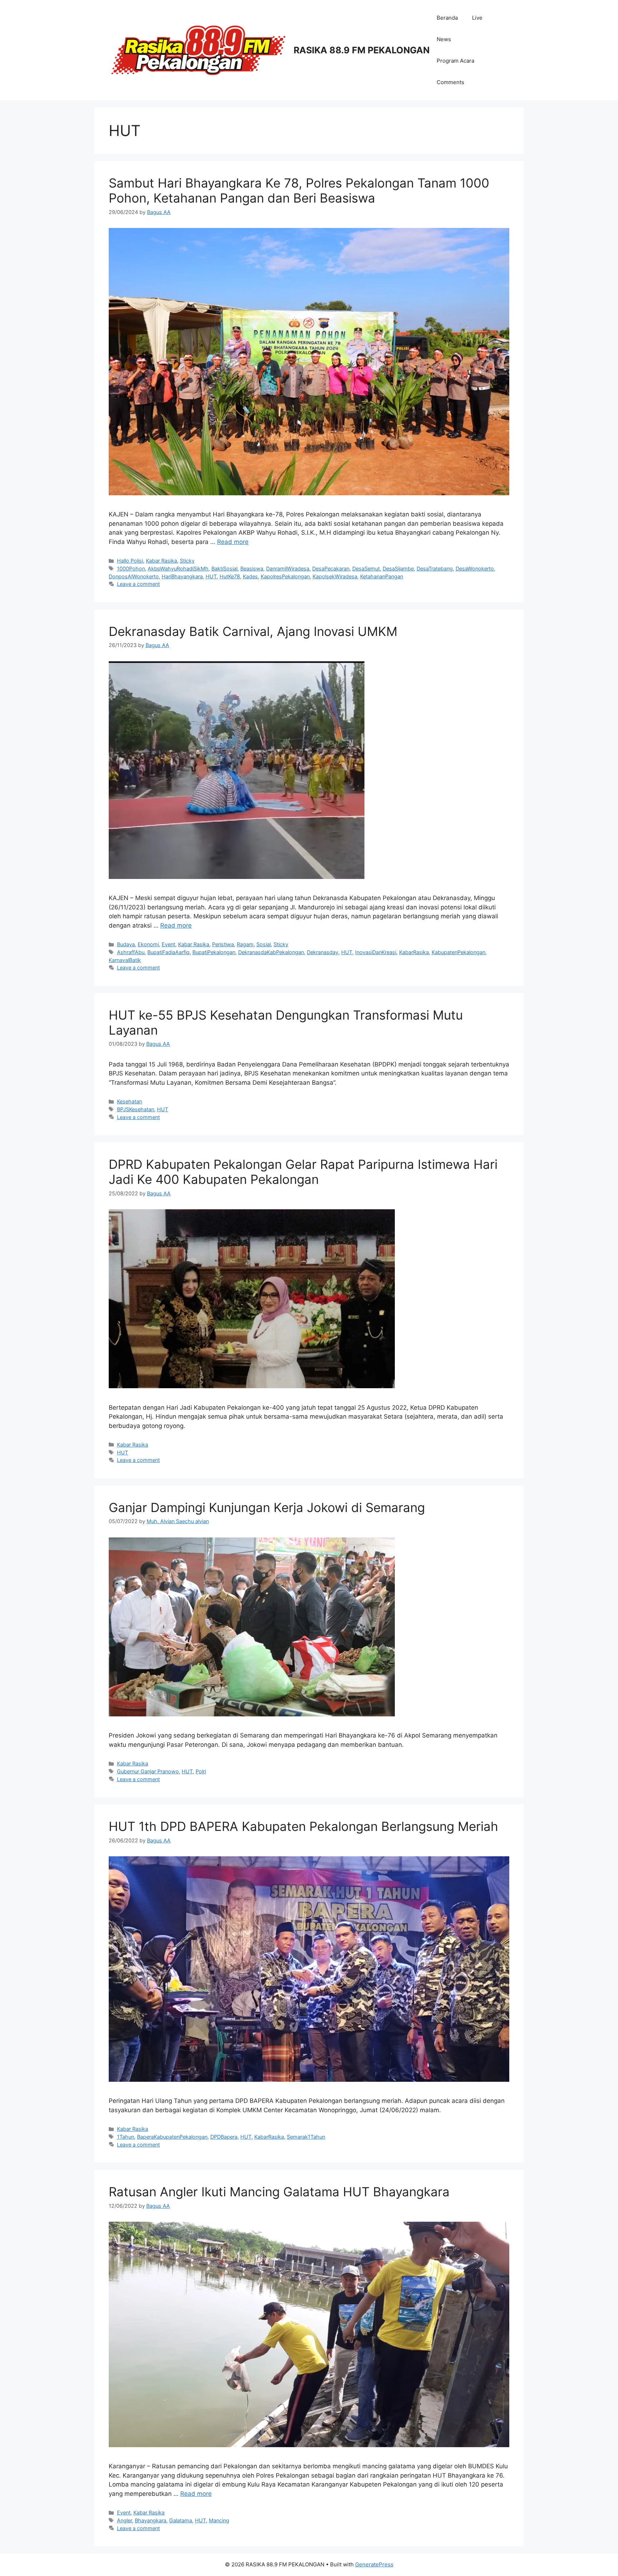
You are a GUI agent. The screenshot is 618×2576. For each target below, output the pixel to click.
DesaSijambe (398, 568)
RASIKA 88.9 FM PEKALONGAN (362, 50)
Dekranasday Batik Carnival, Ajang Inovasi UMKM (253, 631)
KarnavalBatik (125, 960)
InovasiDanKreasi (376, 952)
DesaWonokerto (475, 568)
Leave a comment (138, 584)
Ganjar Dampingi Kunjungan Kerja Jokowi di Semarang (267, 1507)
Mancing (219, 2520)
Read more (233, 542)
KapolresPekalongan (285, 576)
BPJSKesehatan (136, 1109)
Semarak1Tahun (306, 2137)
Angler (124, 2520)
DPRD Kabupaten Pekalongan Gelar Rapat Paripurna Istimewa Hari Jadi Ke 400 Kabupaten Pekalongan (303, 1172)
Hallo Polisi (130, 561)
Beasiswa (252, 568)
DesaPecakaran (331, 568)
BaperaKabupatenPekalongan (172, 2137)
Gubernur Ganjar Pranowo (148, 1771)
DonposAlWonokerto (134, 576)
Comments (450, 82)
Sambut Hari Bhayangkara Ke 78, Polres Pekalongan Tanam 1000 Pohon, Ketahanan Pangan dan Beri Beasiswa (299, 190)
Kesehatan (129, 1101)
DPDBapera (224, 2137)
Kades (250, 576)
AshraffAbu (131, 952)
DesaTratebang (435, 568)
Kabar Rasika (161, 561)
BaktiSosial (224, 568)
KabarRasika (414, 952)
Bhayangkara (151, 2520)
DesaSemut (366, 568)
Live (477, 18)
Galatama (181, 2520)
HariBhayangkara (182, 576)
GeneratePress (374, 2564)
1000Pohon (131, 568)
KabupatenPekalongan (458, 952)
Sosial (264, 944)
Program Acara (455, 61)
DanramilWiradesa (288, 568)
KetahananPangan (382, 576)
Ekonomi (148, 944)
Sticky (187, 561)
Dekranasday (323, 952)
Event (168, 944)
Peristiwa (223, 944)
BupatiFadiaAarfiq (168, 952)
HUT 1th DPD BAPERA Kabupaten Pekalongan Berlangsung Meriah (303, 1826)
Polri (201, 1771)
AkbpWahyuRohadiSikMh (178, 568)
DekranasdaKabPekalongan (271, 952)
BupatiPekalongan (214, 952)
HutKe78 (230, 576)
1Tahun (126, 2137)
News (444, 39)
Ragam (245, 944)
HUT (211, 576)
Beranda (447, 18)
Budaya (126, 944)
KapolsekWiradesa (335, 576)
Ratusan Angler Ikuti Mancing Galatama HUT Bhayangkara (279, 2192)
